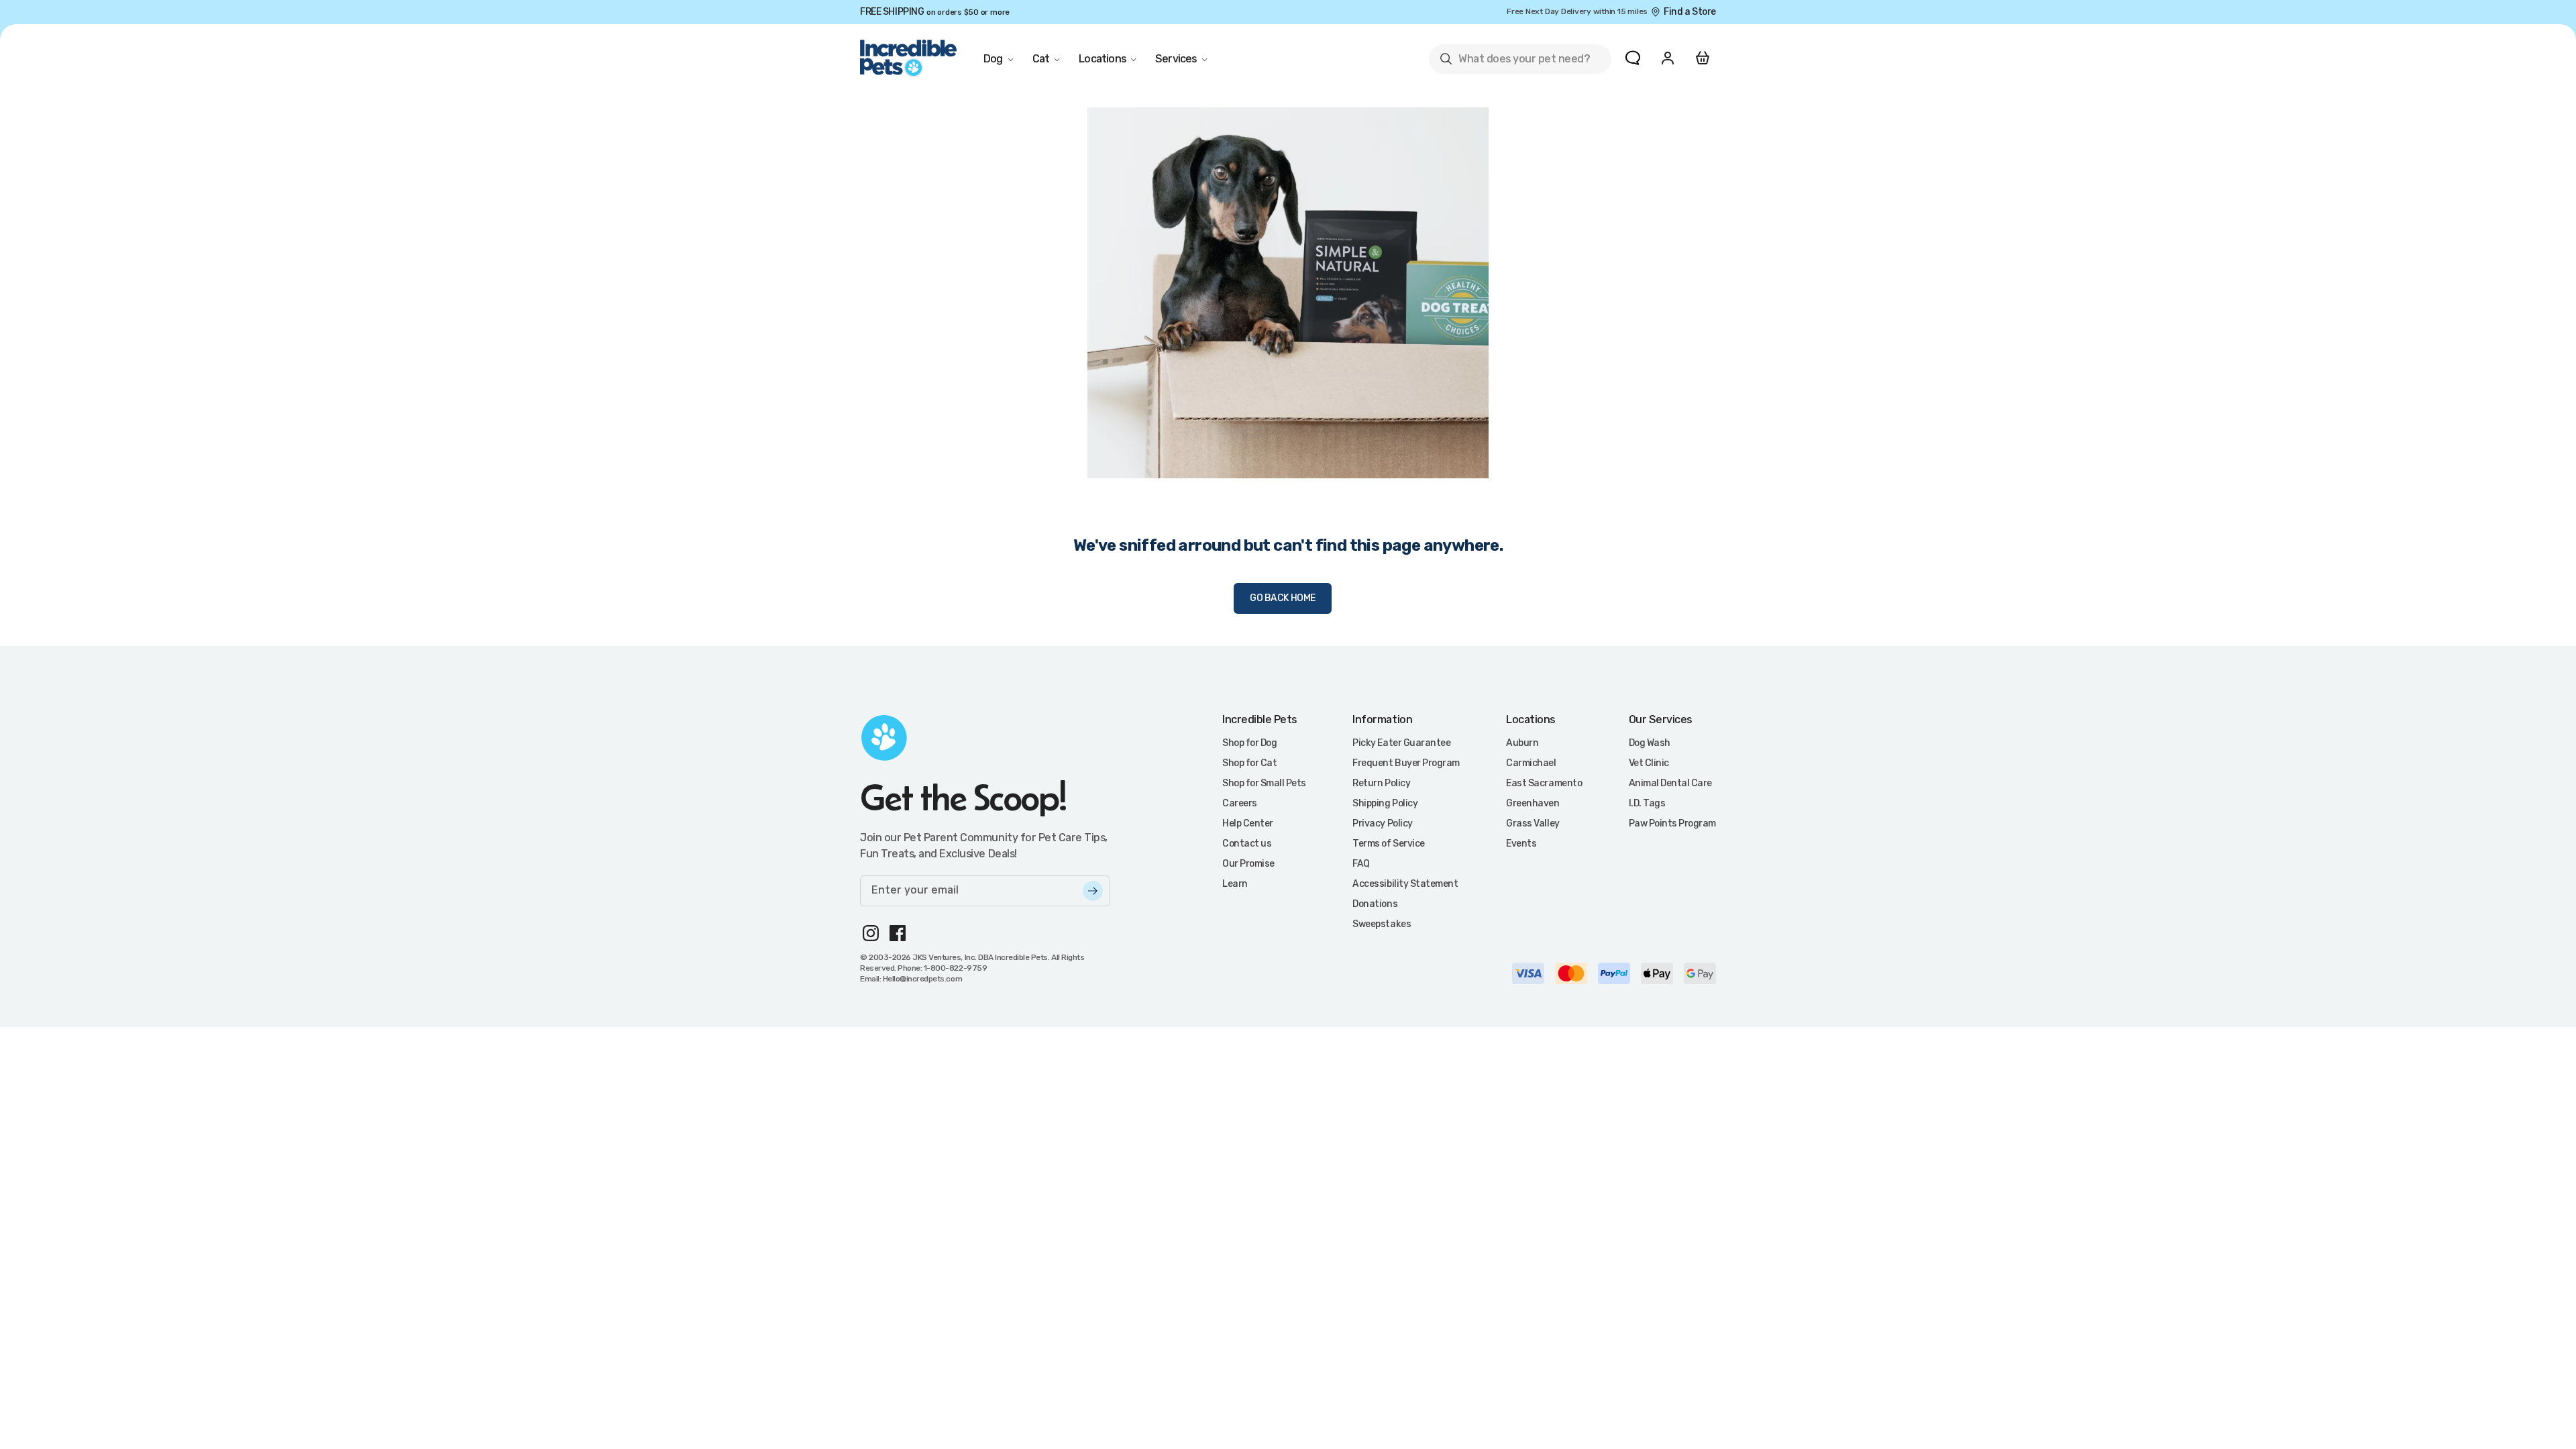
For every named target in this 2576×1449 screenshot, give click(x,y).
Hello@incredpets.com (922, 979)
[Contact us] (1633, 58)
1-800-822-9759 (955, 968)
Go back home (1283, 598)
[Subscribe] (1093, 891)
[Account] (1668, 58)
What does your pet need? (1514, 61)
